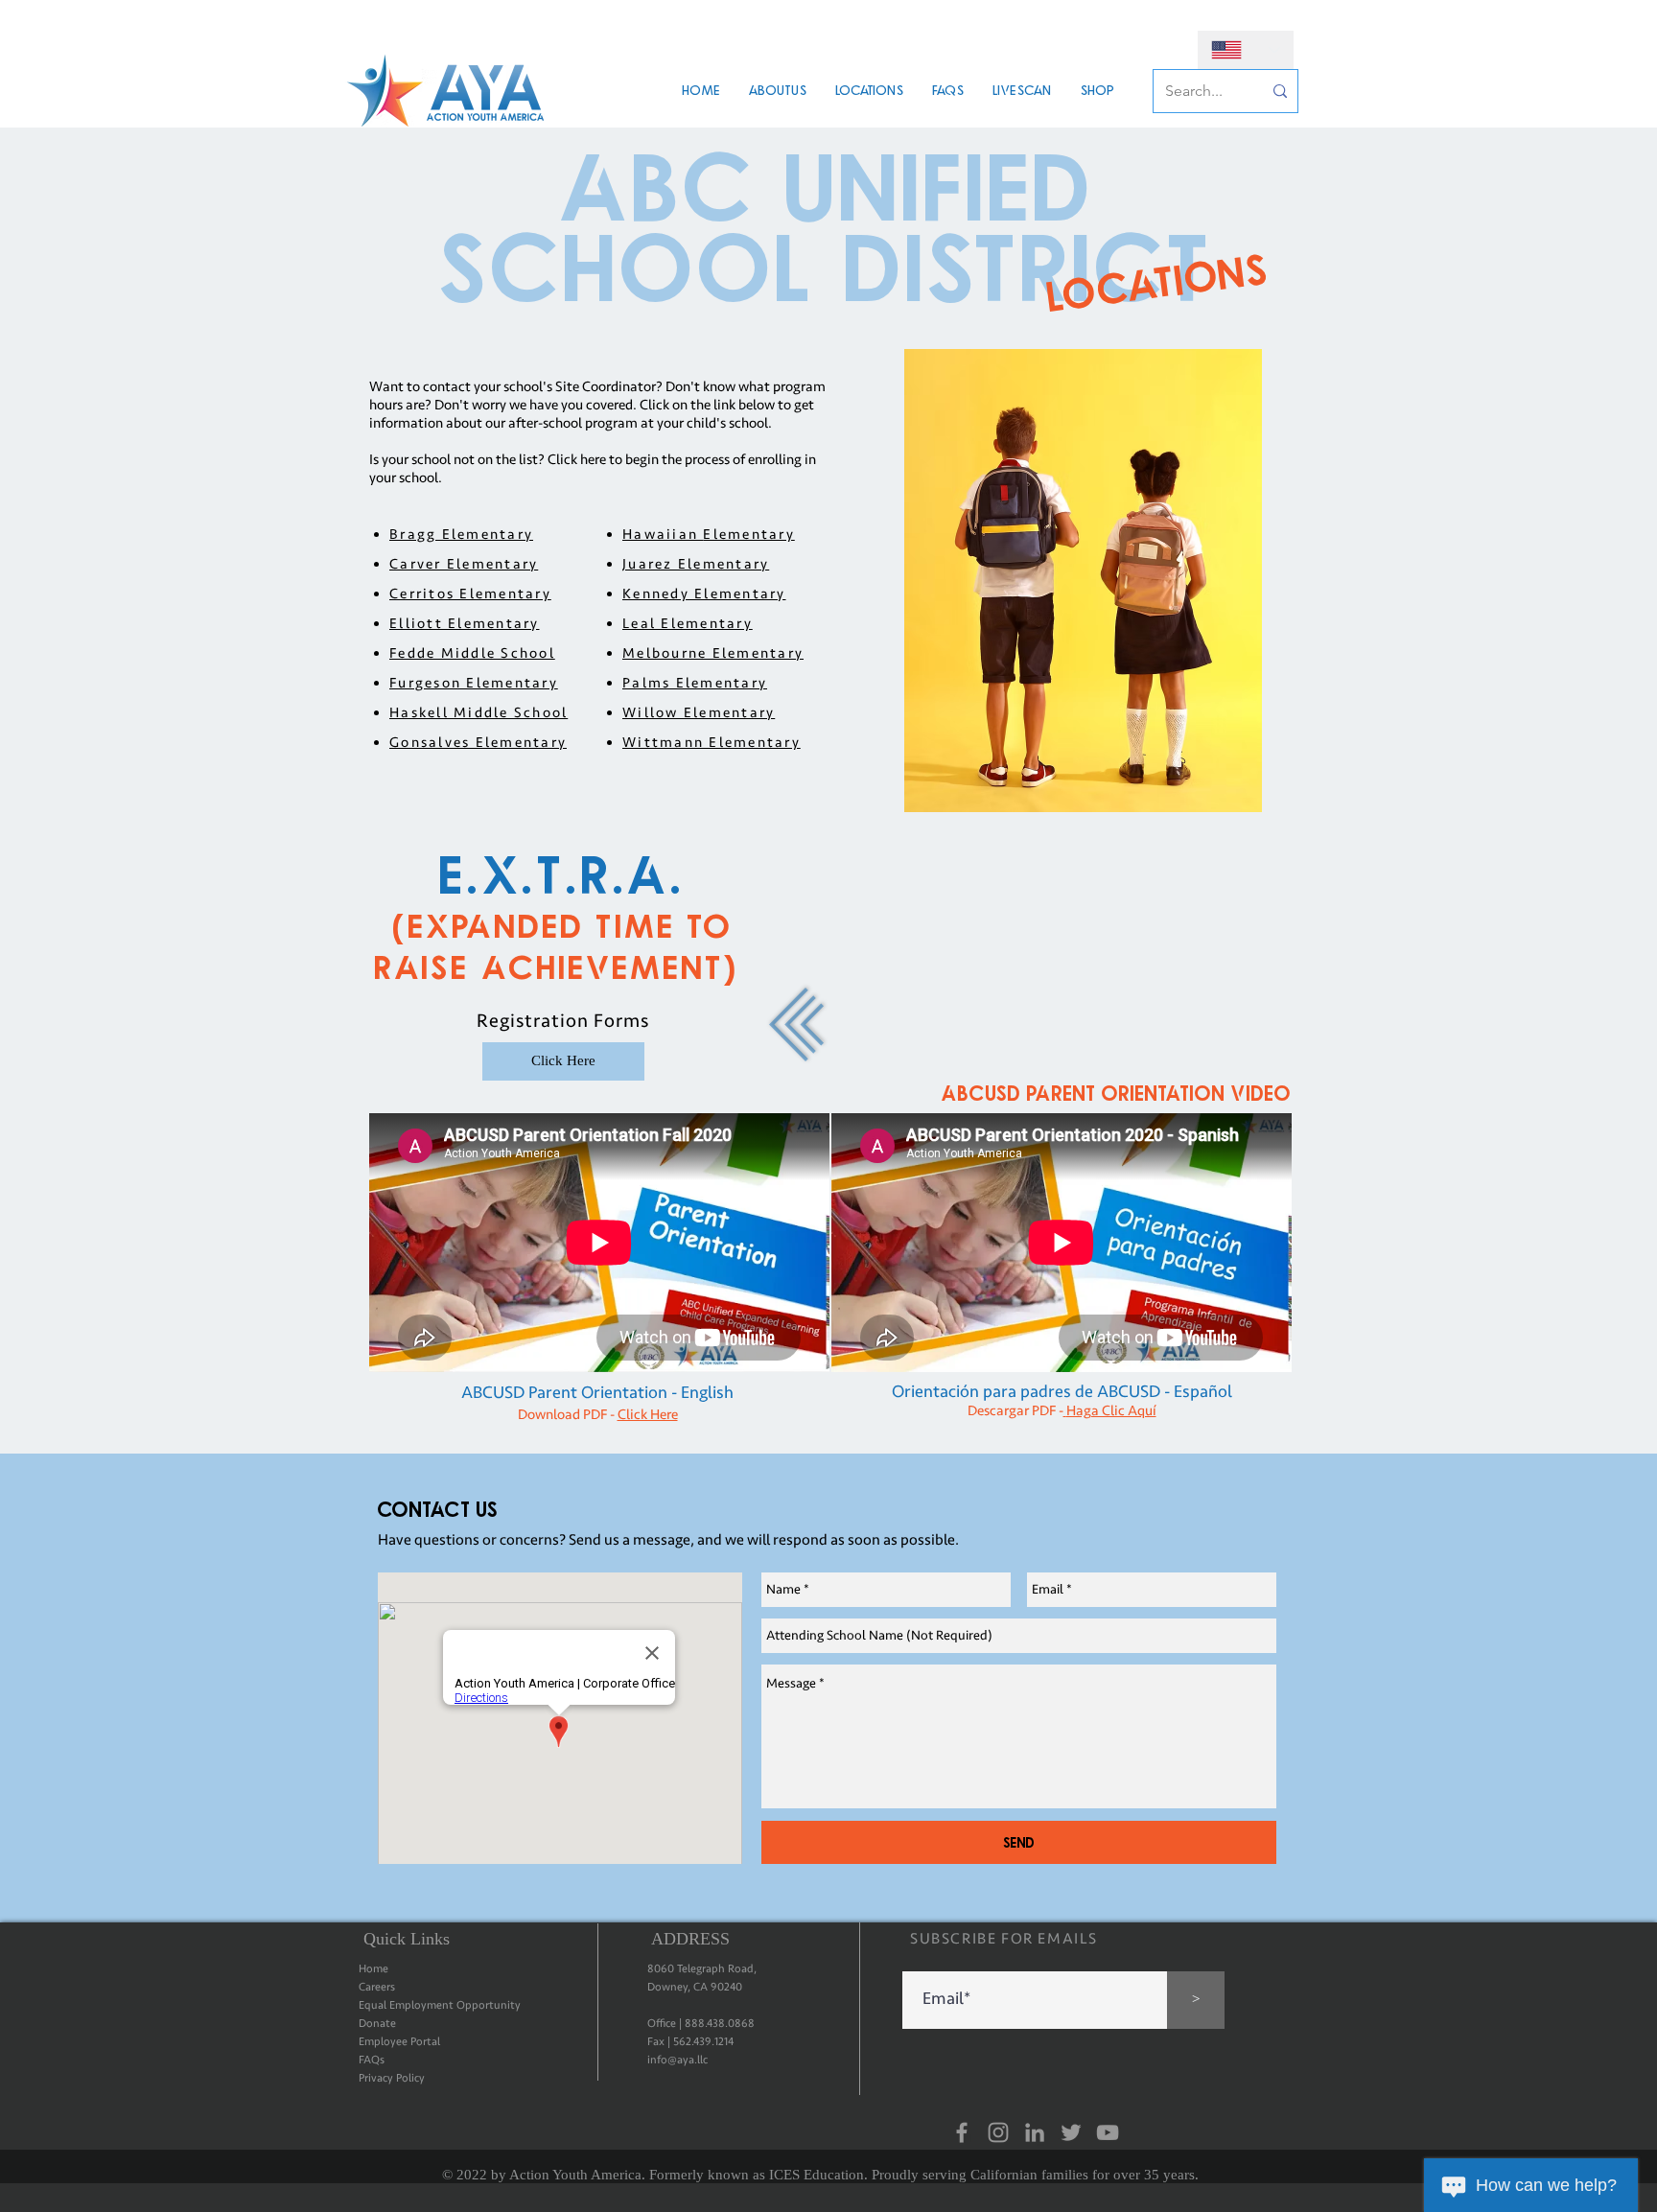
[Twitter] (1071, 2132)
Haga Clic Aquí (1111, 1411)
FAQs (372, 2060)
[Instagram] (998, 2132)
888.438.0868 (720, 2024)
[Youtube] (1108, 2132)
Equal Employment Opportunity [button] (440, 2005)
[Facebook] (962, 2132)
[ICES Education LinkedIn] (1035, 2132)
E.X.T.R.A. (563, 873)
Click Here (648, 1415)
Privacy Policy (392, 2078)
